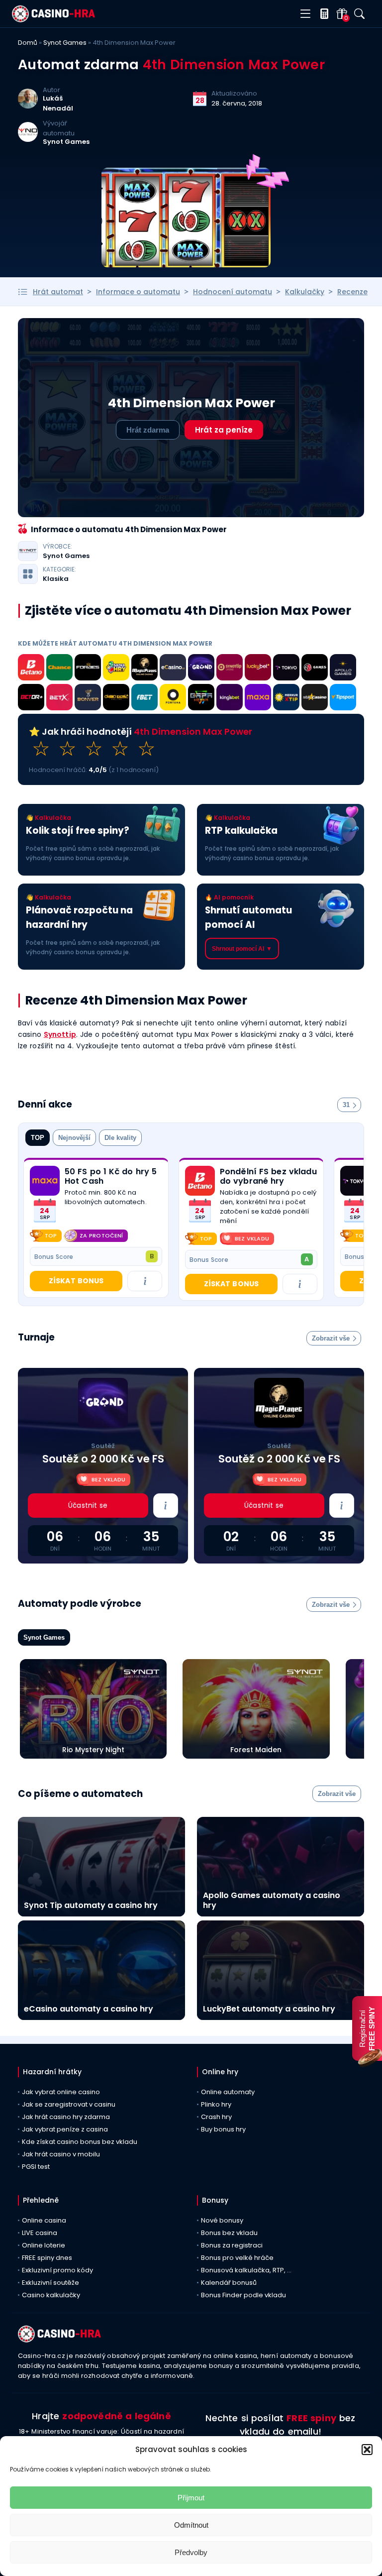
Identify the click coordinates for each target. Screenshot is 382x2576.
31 (346, 1105)
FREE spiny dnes (47, 2258)
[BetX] (59, 699)
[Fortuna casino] (173, 699)
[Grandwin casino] (201, 669)
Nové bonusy (222, 2220)
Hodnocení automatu (233, 292)
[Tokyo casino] (286, 669)
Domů (28, 43)
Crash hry (216, 2117)
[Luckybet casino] (258, 669)
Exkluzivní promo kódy (57, 2270)
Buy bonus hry (223, 2129)
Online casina (44, 2220)
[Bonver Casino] (88, 699)
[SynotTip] (230, 669)
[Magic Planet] (144, 669)
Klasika (56, 579)
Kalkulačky (305, 292)
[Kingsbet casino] (230, 699)
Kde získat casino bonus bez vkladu (80, 2142)
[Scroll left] (346, 1235)
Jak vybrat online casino (61, 2092)
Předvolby (191, 2552)
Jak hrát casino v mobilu (61, 2154)
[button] (367, 2450)
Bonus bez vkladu (229, 2233)
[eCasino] (173, 669)
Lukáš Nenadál (58, 103)
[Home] (53, 20)
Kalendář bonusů (229, 2283)
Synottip (60, 1034)
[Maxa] (258, 699)
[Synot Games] (28, 139)
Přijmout (191, 2498)
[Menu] (305, 14)
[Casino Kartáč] (116, 699)
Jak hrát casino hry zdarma (66, 2117)
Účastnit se (88, 1505)
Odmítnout (191, 2525)
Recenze (352, 292)
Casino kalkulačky (51, 2295)
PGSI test (36, 2167)
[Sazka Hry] (116, 669)
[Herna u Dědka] (201, 699)
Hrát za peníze (224, 430)
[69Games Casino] (315, 669)
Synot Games (65, 43)
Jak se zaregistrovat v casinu (69, 2104)
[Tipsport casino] (343, 699)
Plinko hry (216, 2104)
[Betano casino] (31, 669)
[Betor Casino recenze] (31, 699)
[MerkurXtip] (286, 699)
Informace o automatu (138, 292)
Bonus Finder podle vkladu (243, 2295)
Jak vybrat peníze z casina (65, 2129)
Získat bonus (76, 1281)
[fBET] (144, 699)
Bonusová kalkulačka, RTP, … (246, 2270)
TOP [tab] (38, 1138)
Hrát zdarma (148, 430)
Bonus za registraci (232, 2245)
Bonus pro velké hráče (237, 2258)
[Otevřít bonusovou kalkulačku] (322, 14)
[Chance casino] (59, 669)
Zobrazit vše (331, 1338)
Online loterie (44, 2245)
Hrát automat (58, 292)
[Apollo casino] (343, 669)
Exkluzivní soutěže (50, 2283)
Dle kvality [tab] (120, 1138)
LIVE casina (40, 2233)
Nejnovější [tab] (74, 1138)
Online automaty (228, 2092)
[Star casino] (315, 699)
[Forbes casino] (88, 669)
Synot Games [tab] (44, 1637)
